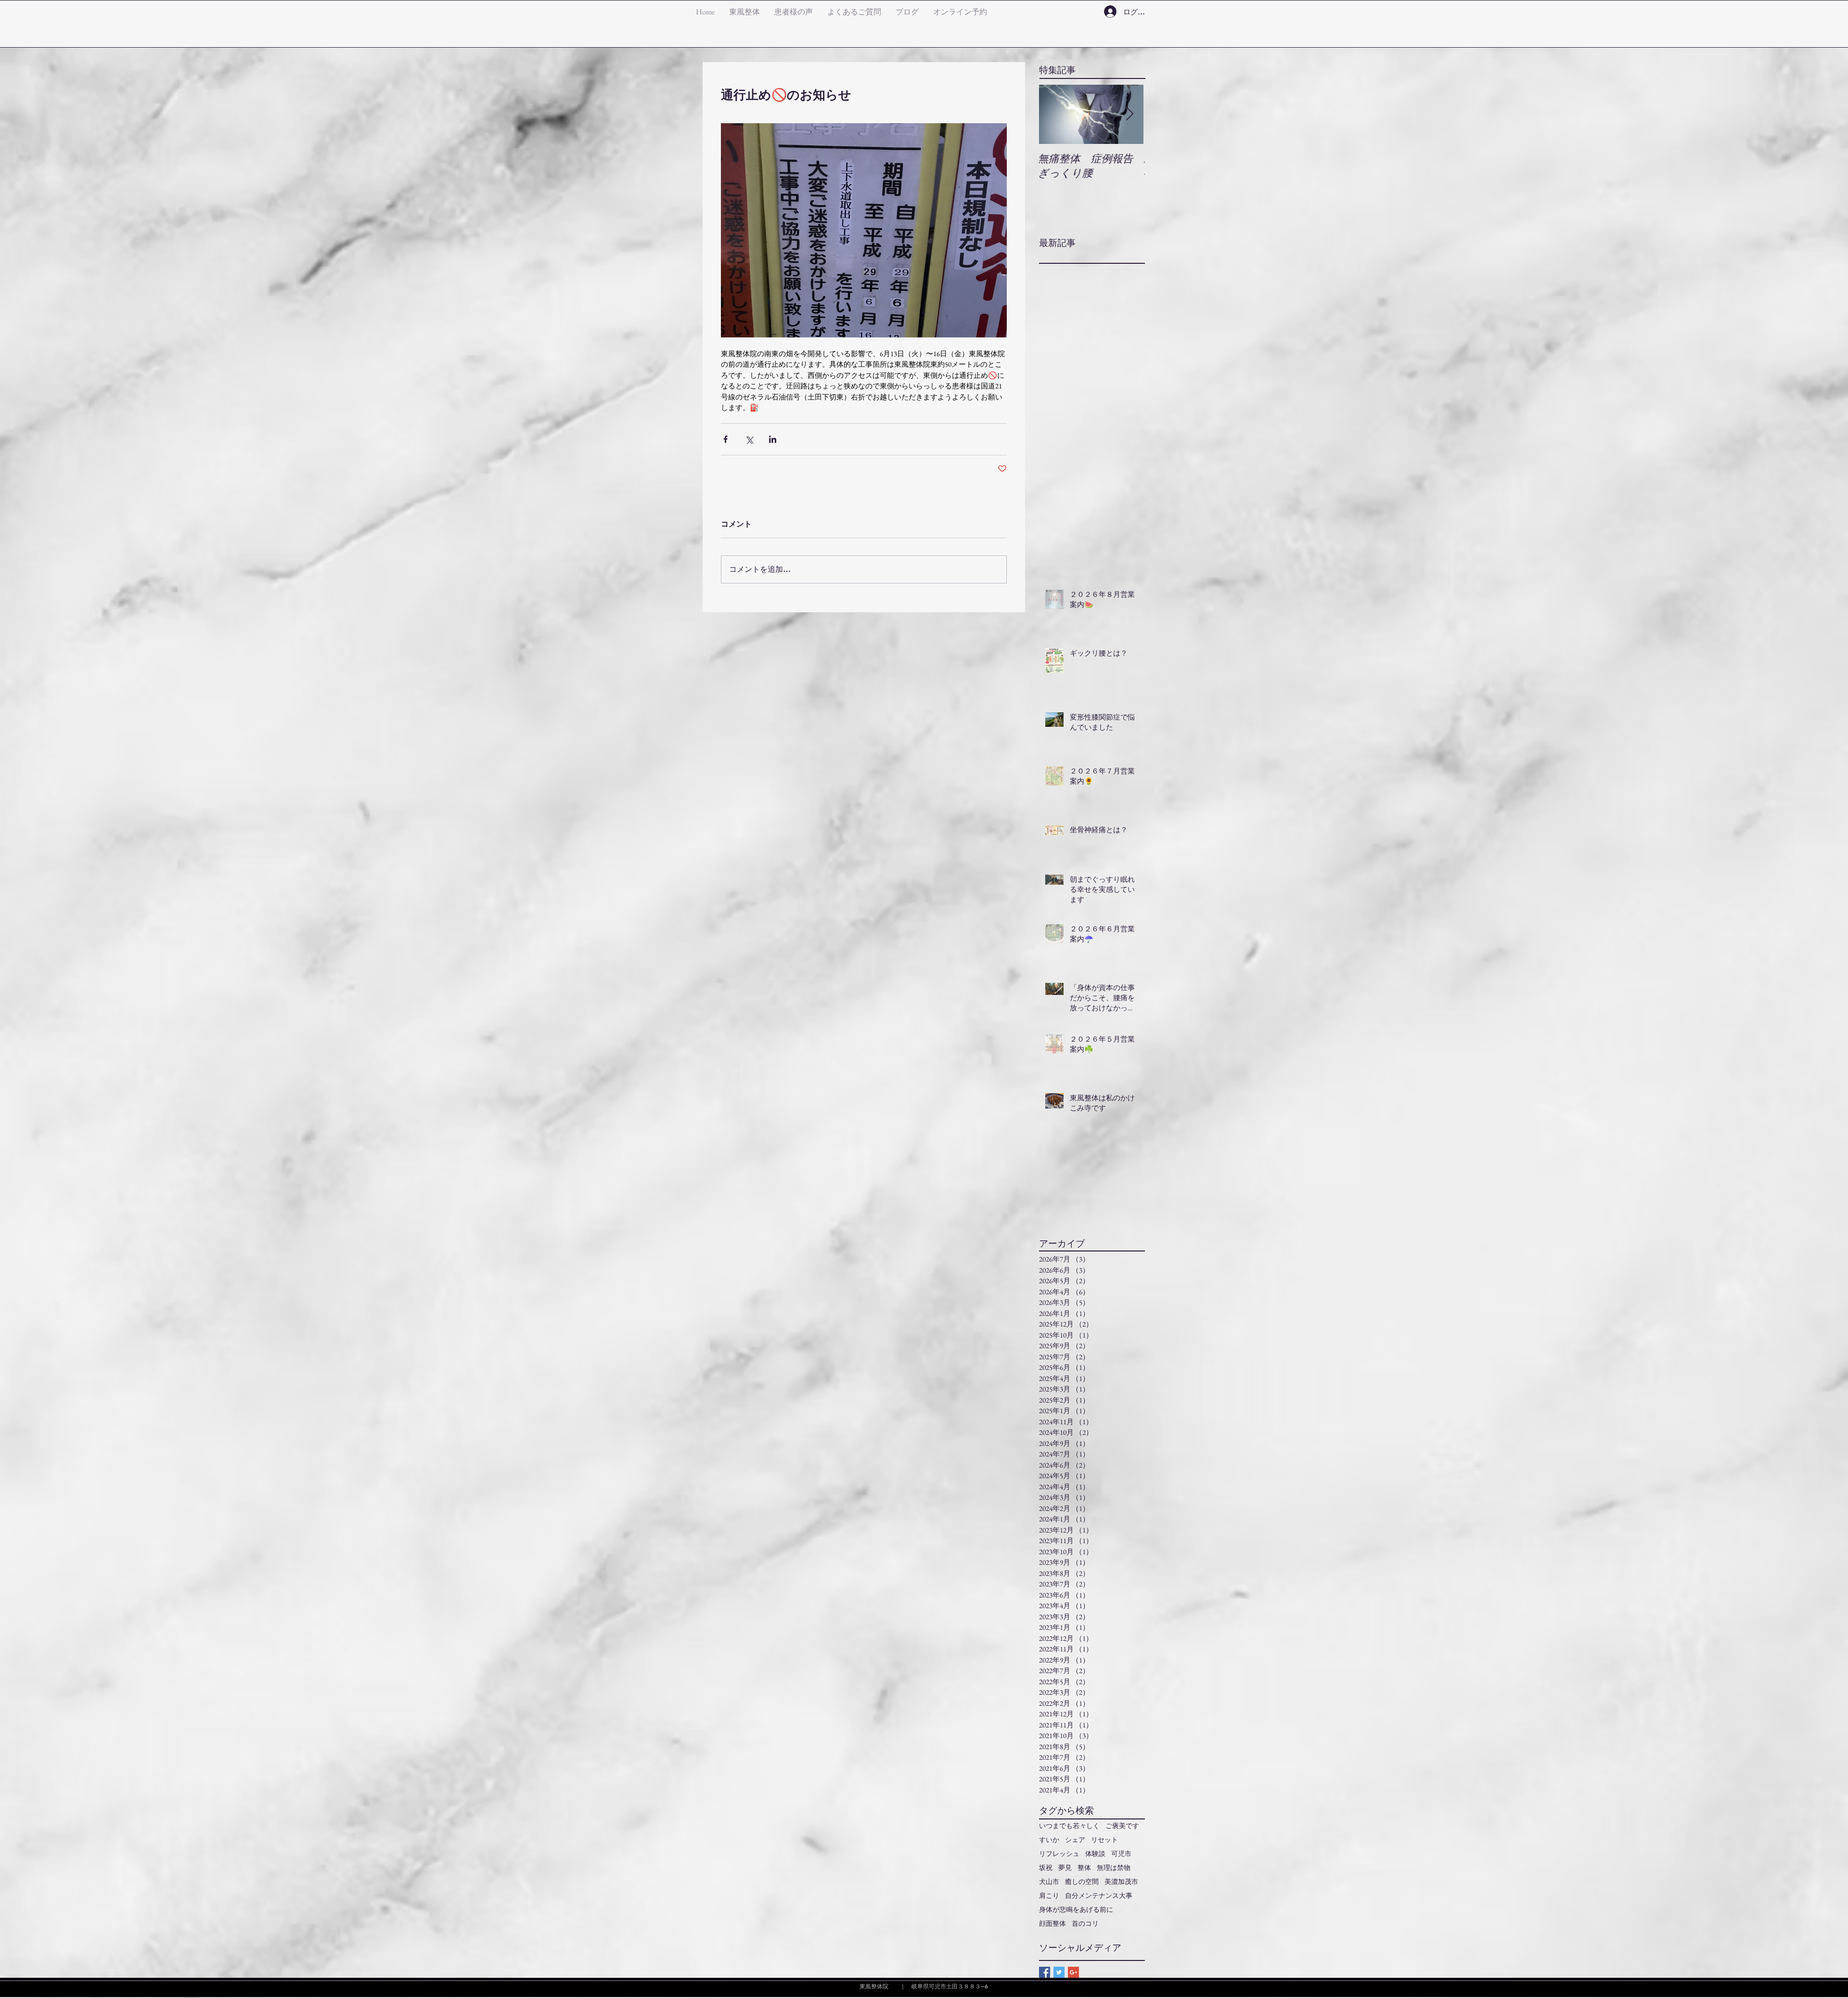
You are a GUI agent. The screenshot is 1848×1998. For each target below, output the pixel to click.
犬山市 (1049, 1882)
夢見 (1065, 1868)
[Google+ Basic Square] (1073, 1972)
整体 (1084, 1868)
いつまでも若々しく (1069, 1826)
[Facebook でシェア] (725, 439)
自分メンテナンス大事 (1099, 1896)
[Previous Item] (1054, 114)
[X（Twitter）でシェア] (749, 439)
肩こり (1049, 1896)
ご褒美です (1122, 1826)
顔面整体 (1052, 1924)
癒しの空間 (1082, 1882)
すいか (1049, 1840)
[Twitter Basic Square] (1059, 1972)
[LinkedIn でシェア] (773, 439)
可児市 (1121, 1854)
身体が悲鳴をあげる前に (1076, 1910)
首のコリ (1085, 1924)
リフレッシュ (1059, 1854)
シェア (1075, 1840)
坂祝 (1046, 1868)
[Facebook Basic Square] (1045, 1972)
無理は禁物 (1114, 1868)
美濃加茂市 (1121, 1882)
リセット (1104, 1840)
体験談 (1095, 1854)
